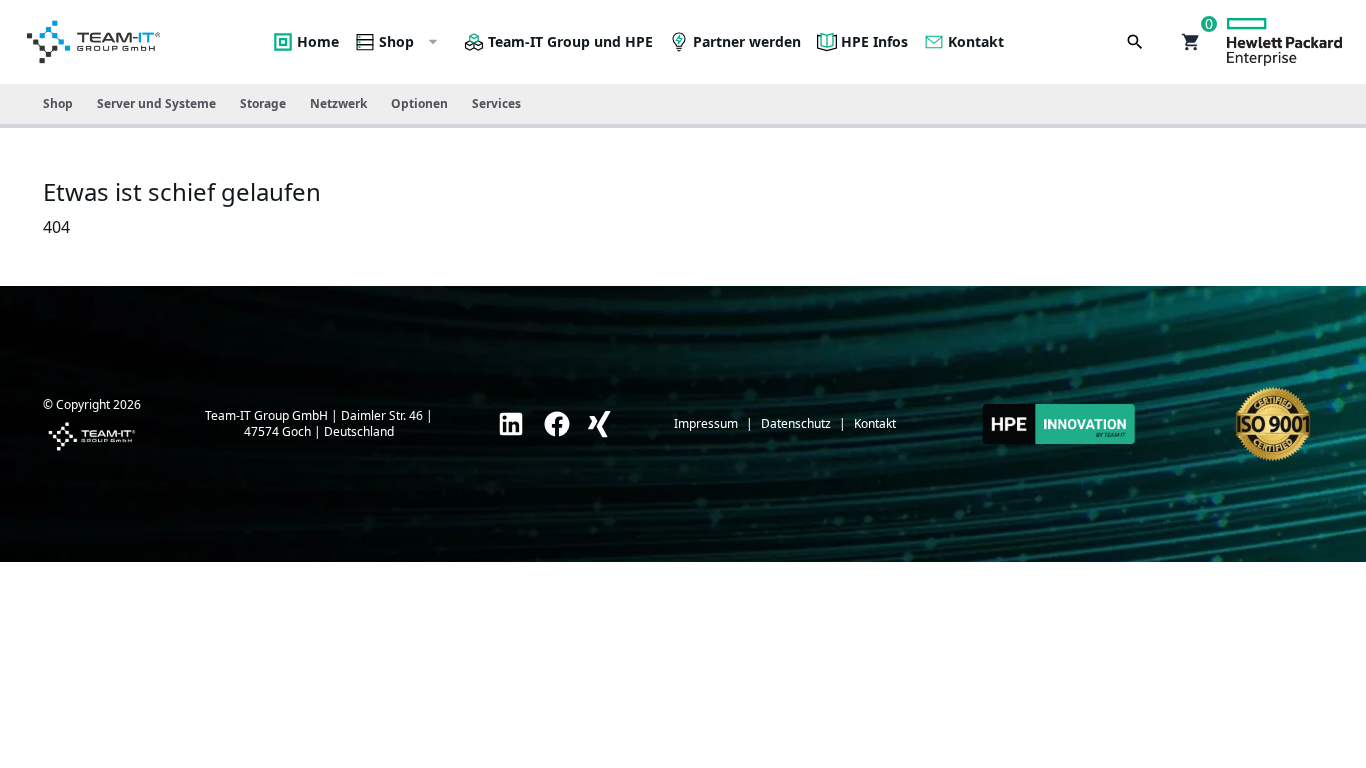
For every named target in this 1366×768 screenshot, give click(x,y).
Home (318, 41)
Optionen (419, 103)
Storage (263, 103)
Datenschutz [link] (796, 424)
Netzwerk (338, 103)
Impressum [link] (706, 424)
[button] (1191, 42)
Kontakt (976, 41)
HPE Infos (874, 41)
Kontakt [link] (875, 424)
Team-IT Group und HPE (570, 41)
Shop (396, 41)
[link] (511, 424)
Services (496, 103)
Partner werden (747, 41)
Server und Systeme (156, 103)
